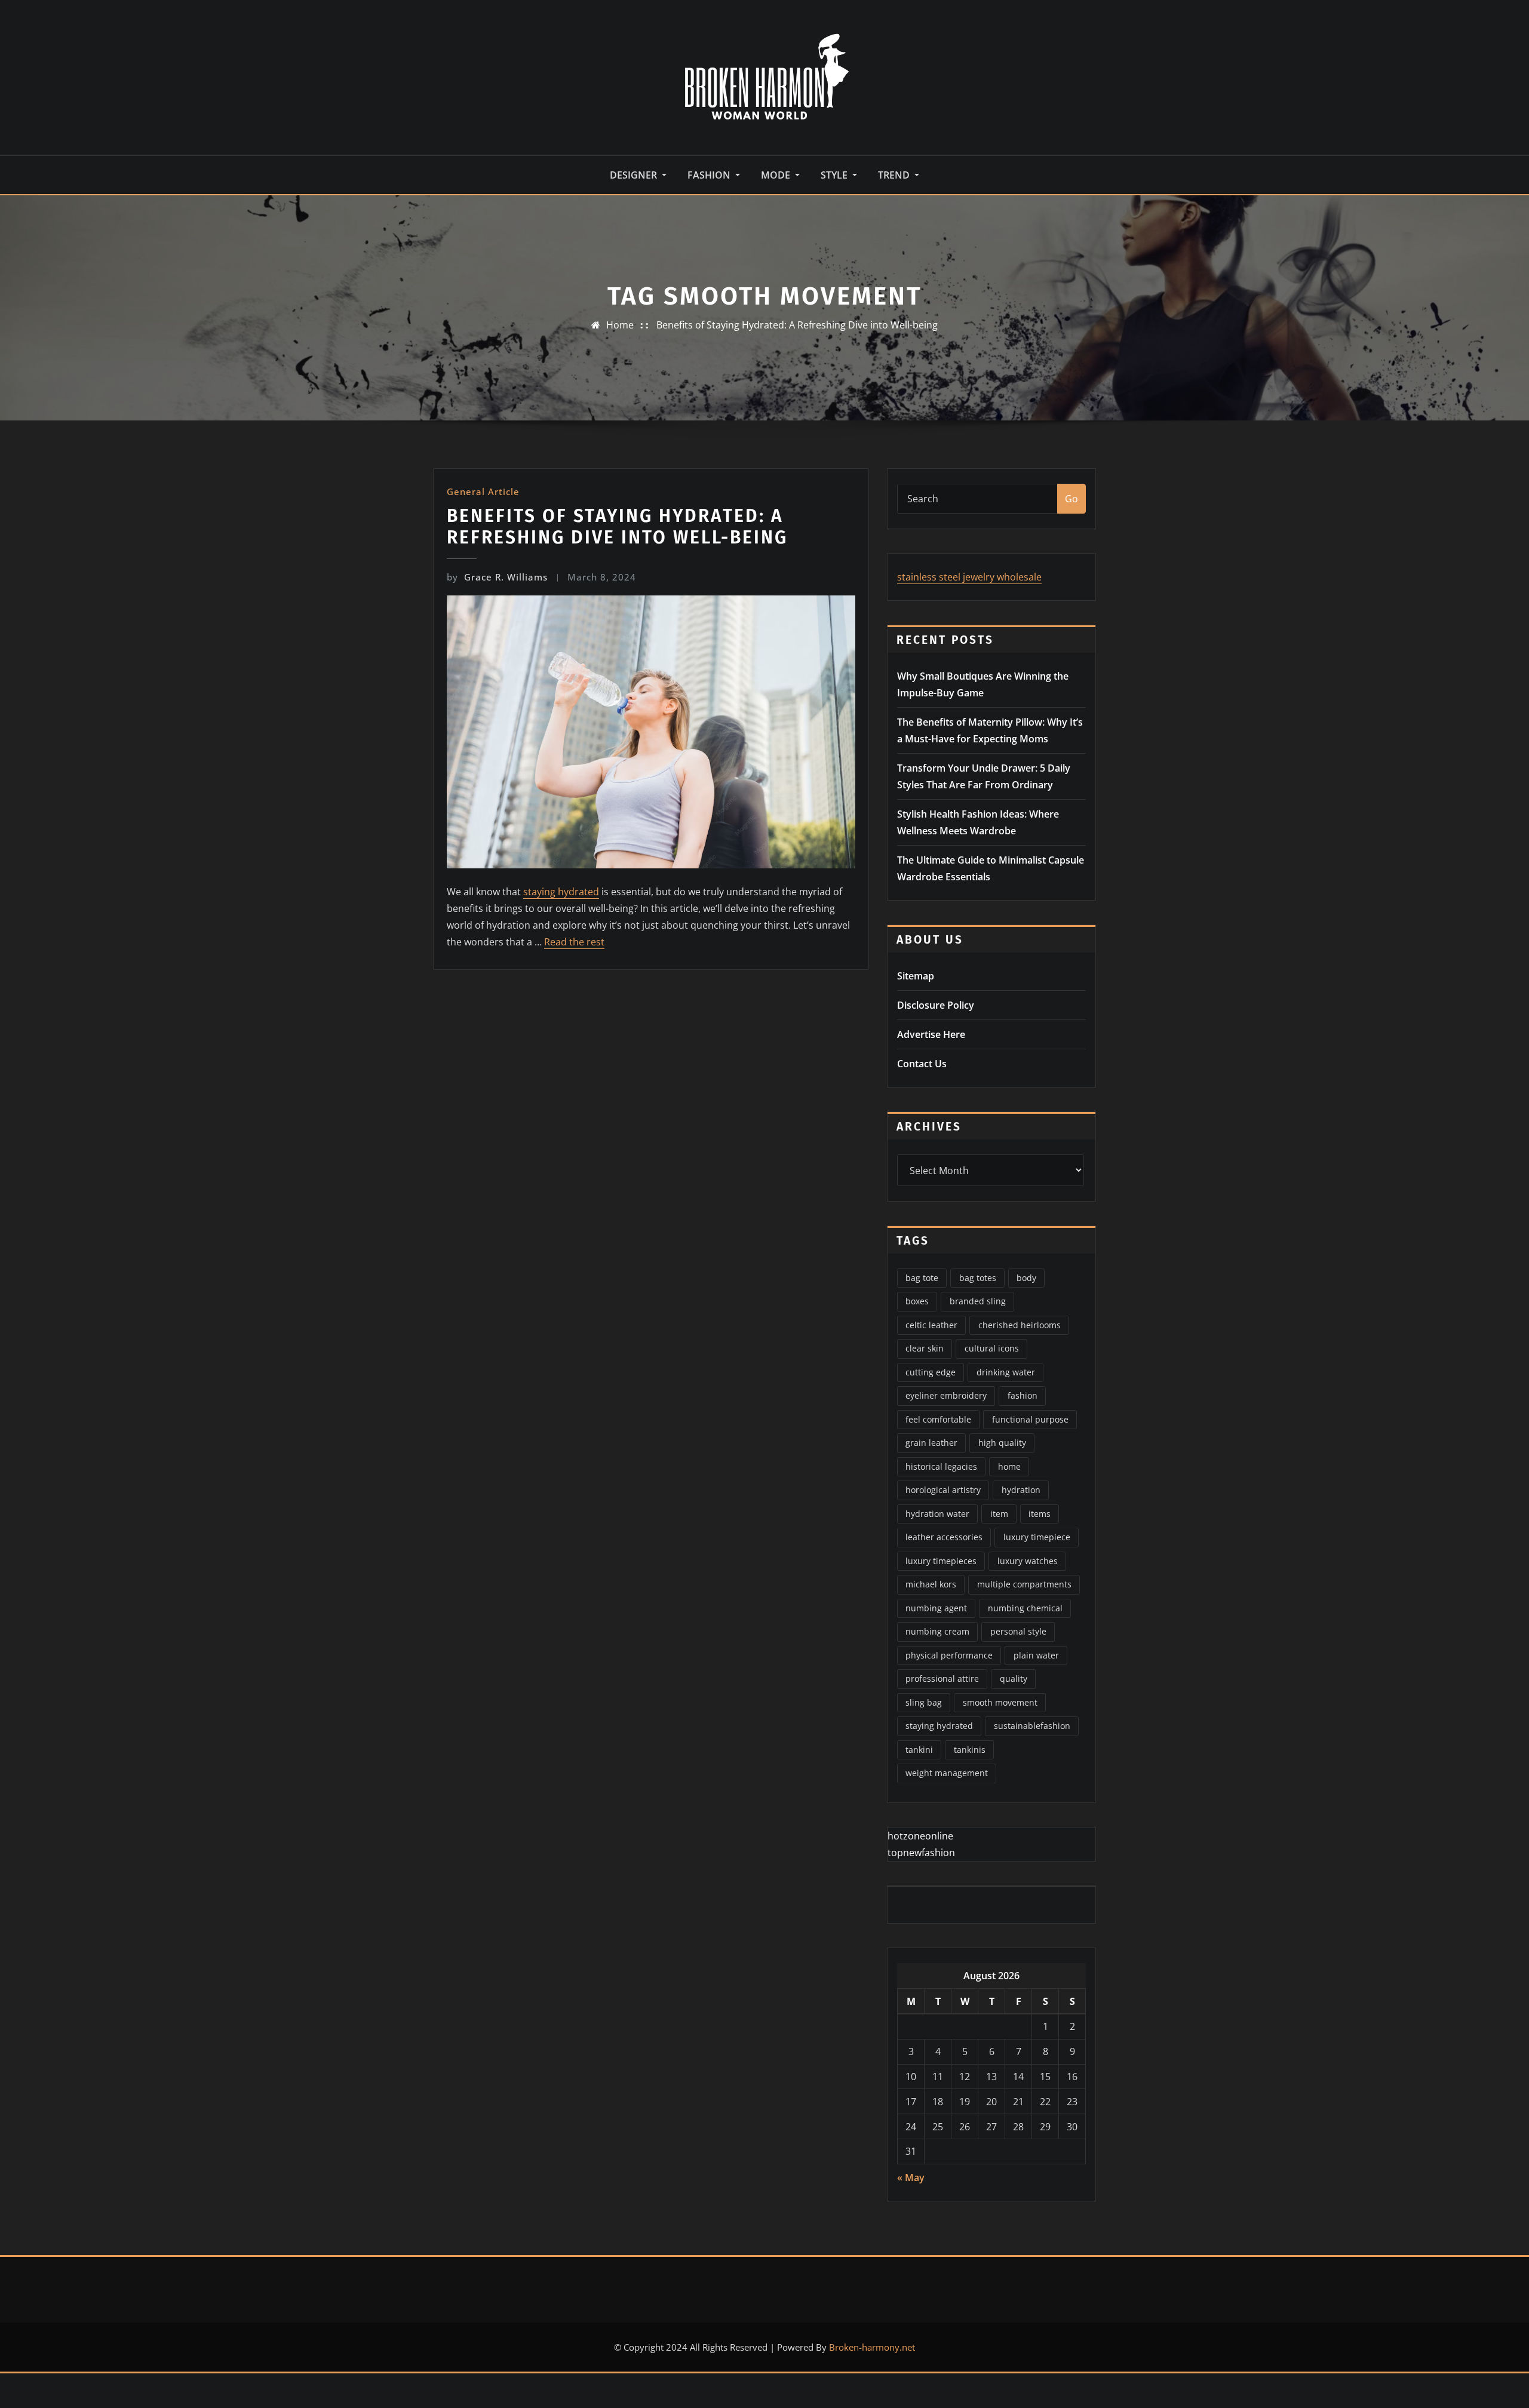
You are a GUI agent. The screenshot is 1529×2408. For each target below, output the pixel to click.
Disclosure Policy (936, 1005)
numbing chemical (1025, 1608)
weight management (947, 1773)
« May (911, 2177)
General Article (483, 492)
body (1026, 1278)
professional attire (942, 1678)
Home (620, 325)
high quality (1002, 1443)
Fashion (710, 175)
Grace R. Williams (497, 577)
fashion (1023, 1395)
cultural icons (992, 1348)
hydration (1021, 1490)
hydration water (937, 1514)
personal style (1018, 1631)
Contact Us (922, 1064)
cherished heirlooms (1020, 1325)
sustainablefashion (1032, 1726)
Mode (777, 175)
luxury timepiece (1037, 1537)
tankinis (970, 1750)
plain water (1036, 1655)
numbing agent (936, 1608)
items (1040, 1514)
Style (835, 175)
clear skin (925, 1348)
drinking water (1006, 1372)
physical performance (949, 1655)
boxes (917, 1301)
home (1009, 1466)
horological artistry (943, 1490)
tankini (919, 1750)
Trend (895, 175)
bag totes (978, 1278)
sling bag (924, 1702)
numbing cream (937, 1631)
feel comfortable (938, 1419)
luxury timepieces (941, 1561)
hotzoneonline (920, 1836)
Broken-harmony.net (872, 2347)
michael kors (931, 1584)
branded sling (978, 1301)
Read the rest (574, 942)
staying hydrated (561, 892)
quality (1014, 1678)
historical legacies (941, 1466)
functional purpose (1030, 1419)
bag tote (922, 1278)
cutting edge (931, 1372)
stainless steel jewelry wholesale (969, 577)
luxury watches (1028, 1561)
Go (1071, 499)
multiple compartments (1024, 1584)
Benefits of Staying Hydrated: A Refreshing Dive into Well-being (797, 325)
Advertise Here (931, 1034)
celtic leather (931, 1325)
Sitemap (916, 976)
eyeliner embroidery (946, 1395)
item (999, 1514)
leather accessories (944, 1537)
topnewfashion (921, 1853)
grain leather (931, 1443)
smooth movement (1000, 1702)
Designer (635, 175)
